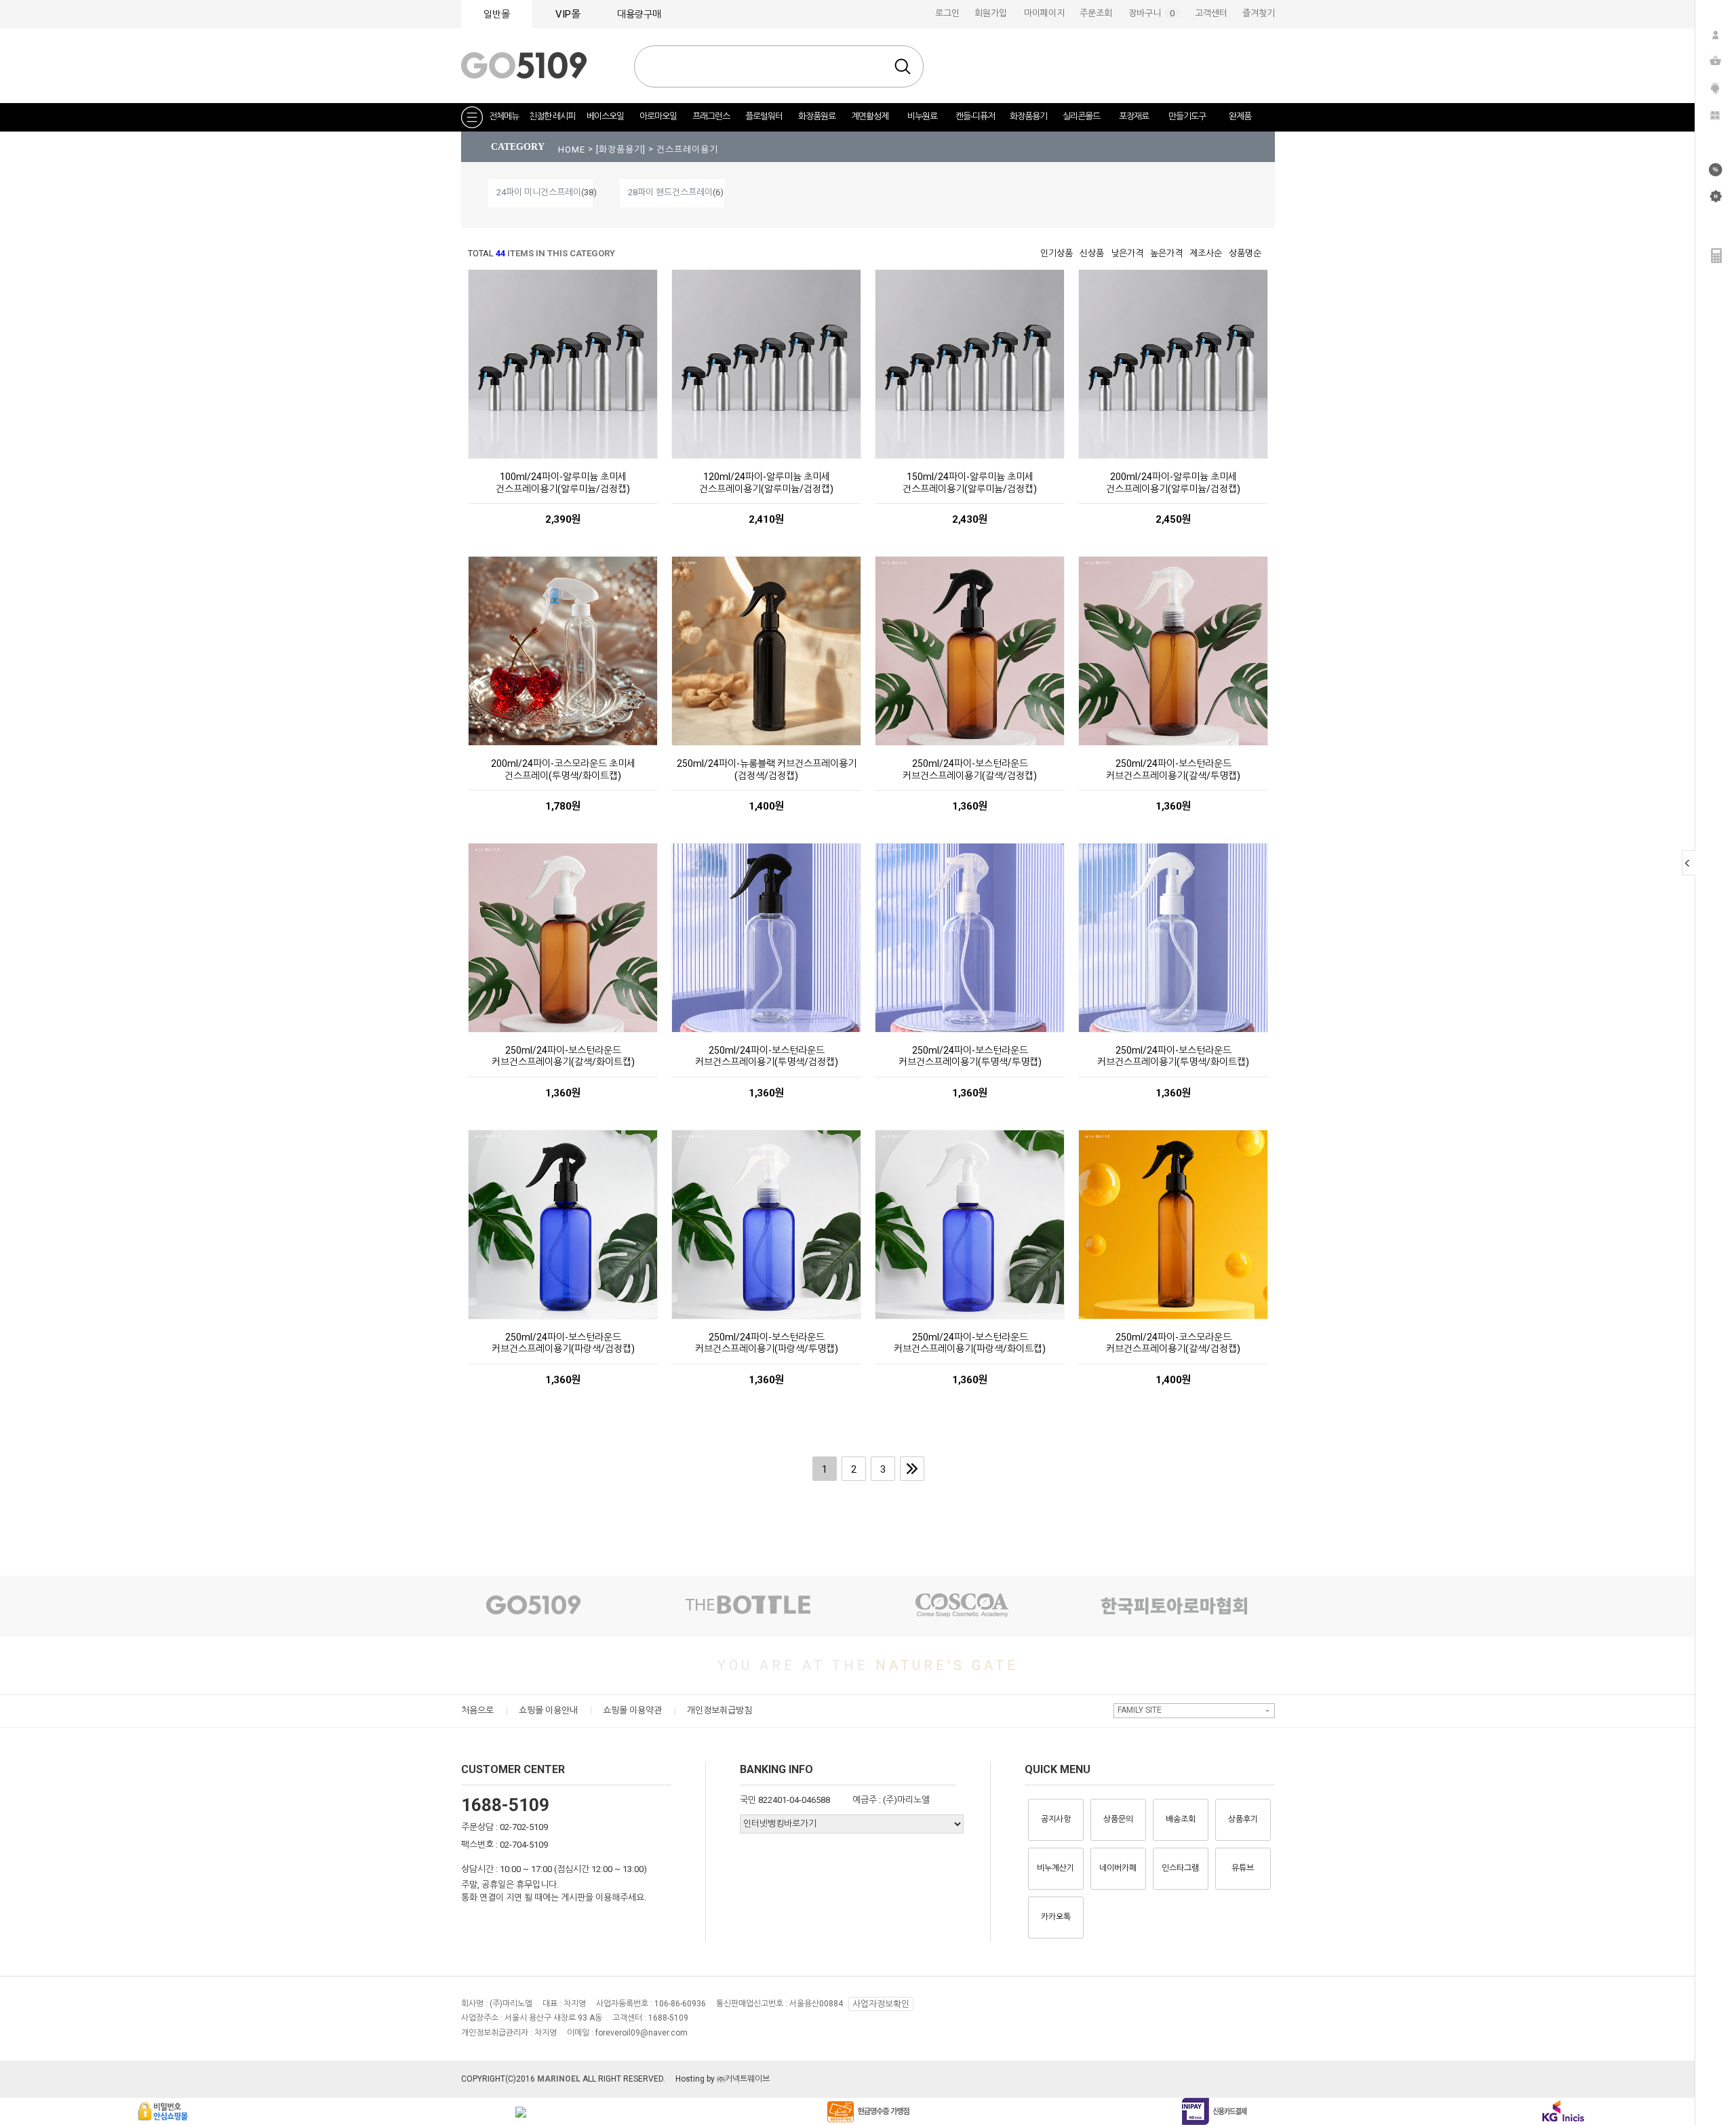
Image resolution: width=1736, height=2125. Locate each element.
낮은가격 (1127, 253)
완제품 (1240, 116)
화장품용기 (1028, 116)
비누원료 (922, 116)
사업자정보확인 (881, 2004)
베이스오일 (605, 116)
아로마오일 (658, 116)
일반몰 (497, 14)
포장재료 (1134, 116)
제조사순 (1206, 253)
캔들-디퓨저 (975, 116)
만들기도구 (1187, 116)
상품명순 (1245, 253)
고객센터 (1211, 13)
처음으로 (477, 1710)
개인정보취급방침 (719, 1710)
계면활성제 (870, 116)
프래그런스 (711, 116)
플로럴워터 (764, 116)
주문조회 (1096, 13)
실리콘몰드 (1081, 116)
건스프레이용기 (687, 150)
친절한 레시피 (552, 116)
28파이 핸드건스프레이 (670, 192)
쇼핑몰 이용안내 (548, 1710)
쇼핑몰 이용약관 (632, 1710)
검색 (903, 66)
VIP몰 (568, 14)
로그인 (947, 13)
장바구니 (1154, 13)
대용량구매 (639, 14)
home (572, 150)
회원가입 (991, 13)
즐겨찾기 (1259, 13)
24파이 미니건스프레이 (539, 192)
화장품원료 (817, 116)
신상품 (1092, 253)
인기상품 (1057, 253)
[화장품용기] (622, 150)
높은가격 (1166, 253)
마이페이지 (1044, 13)
